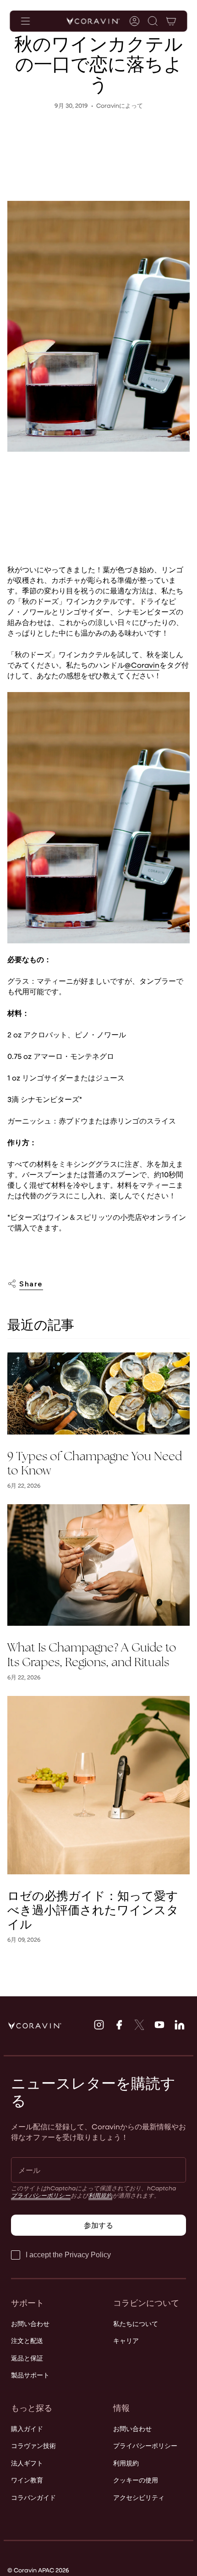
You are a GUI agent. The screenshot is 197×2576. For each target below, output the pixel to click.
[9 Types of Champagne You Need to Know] (98, 1393)
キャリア (126, 2341)
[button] (153, 21)
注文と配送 (27, 2341)
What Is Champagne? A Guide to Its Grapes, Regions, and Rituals (92, 1655)
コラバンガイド (33, 2497)
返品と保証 (27, 2358)
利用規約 (100, 2195)
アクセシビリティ (139, 2497)
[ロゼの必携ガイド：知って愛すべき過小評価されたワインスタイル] (98, 1785)
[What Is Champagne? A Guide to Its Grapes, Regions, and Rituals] (98, 1565)
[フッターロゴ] (35, 2026)
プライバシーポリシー (41, 2195)
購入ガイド (27, 2429)
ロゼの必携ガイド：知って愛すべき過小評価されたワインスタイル (93, 1911)
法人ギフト (27, 2463)
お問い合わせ (30, 2324)
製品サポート (30, 2375)
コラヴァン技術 (33, 2446)
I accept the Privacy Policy (68, 2255)
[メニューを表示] (26, 21)
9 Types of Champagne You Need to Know (95, 1463)
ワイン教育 (27, 2480)
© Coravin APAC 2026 (38, 2570)
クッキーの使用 (136, 2480)
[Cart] (171, 21)
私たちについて (136, 2324)
